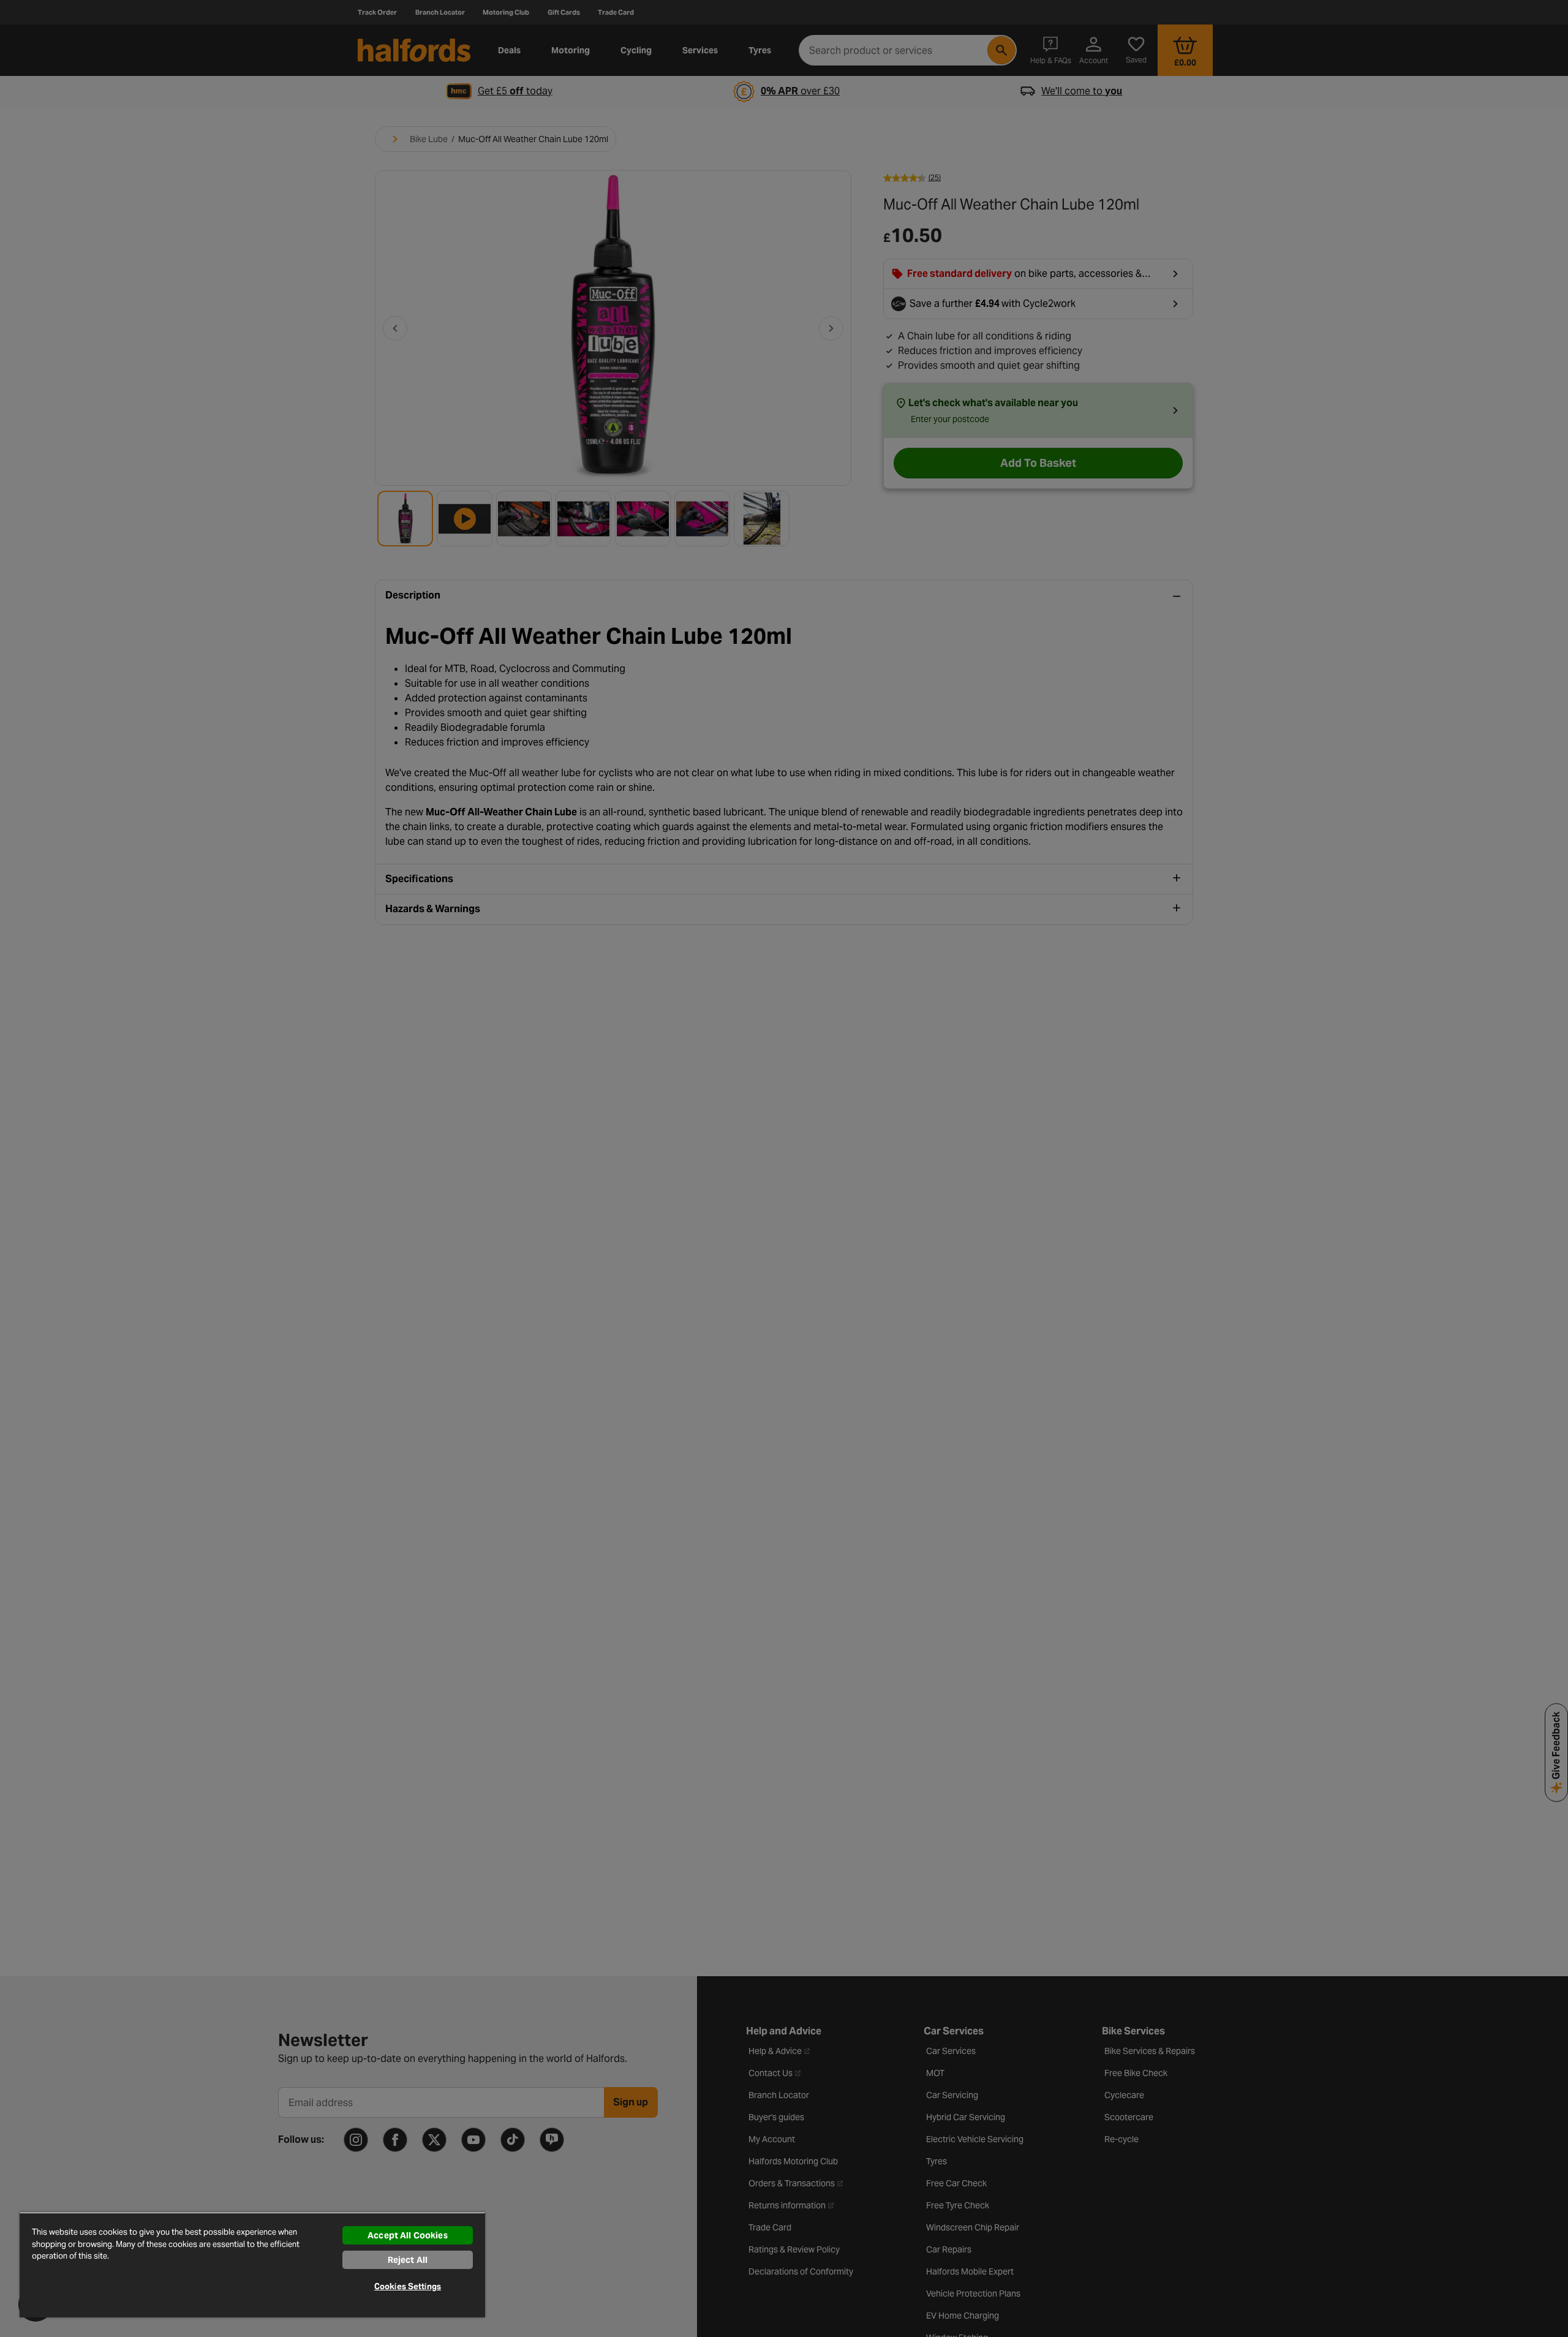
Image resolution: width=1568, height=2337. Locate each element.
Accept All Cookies (408, 2235)
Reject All (408, 2260)
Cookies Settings (408, 2286)
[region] (252, 2265)
